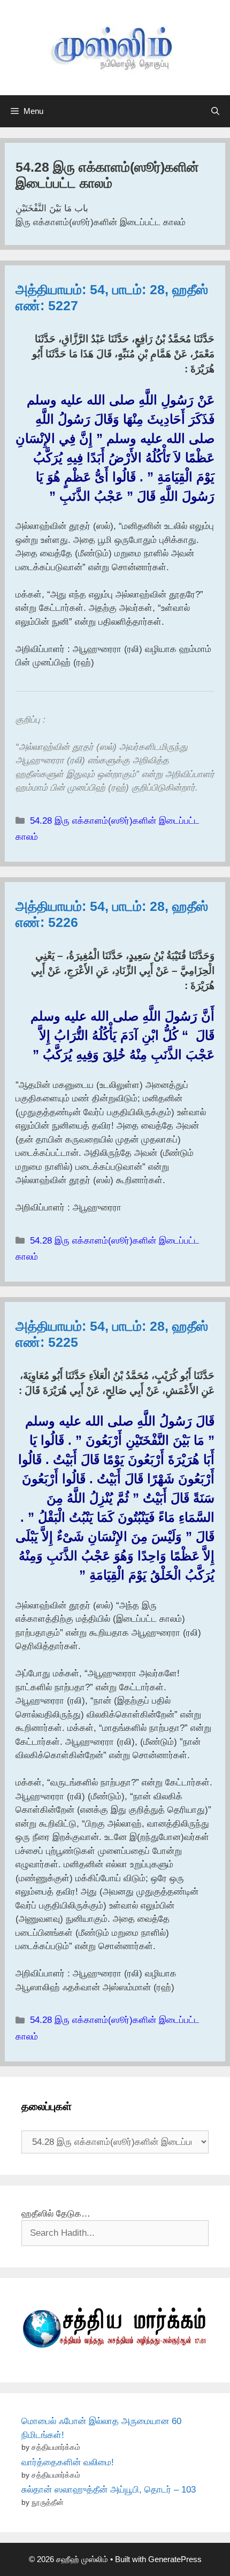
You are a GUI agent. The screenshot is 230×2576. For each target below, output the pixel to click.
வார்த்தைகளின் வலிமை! (68, 2462)
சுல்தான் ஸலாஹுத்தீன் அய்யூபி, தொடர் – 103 (109, 2490)
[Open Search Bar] (215, 111)
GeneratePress (175, 2559)
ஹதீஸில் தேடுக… (56, 2214)
